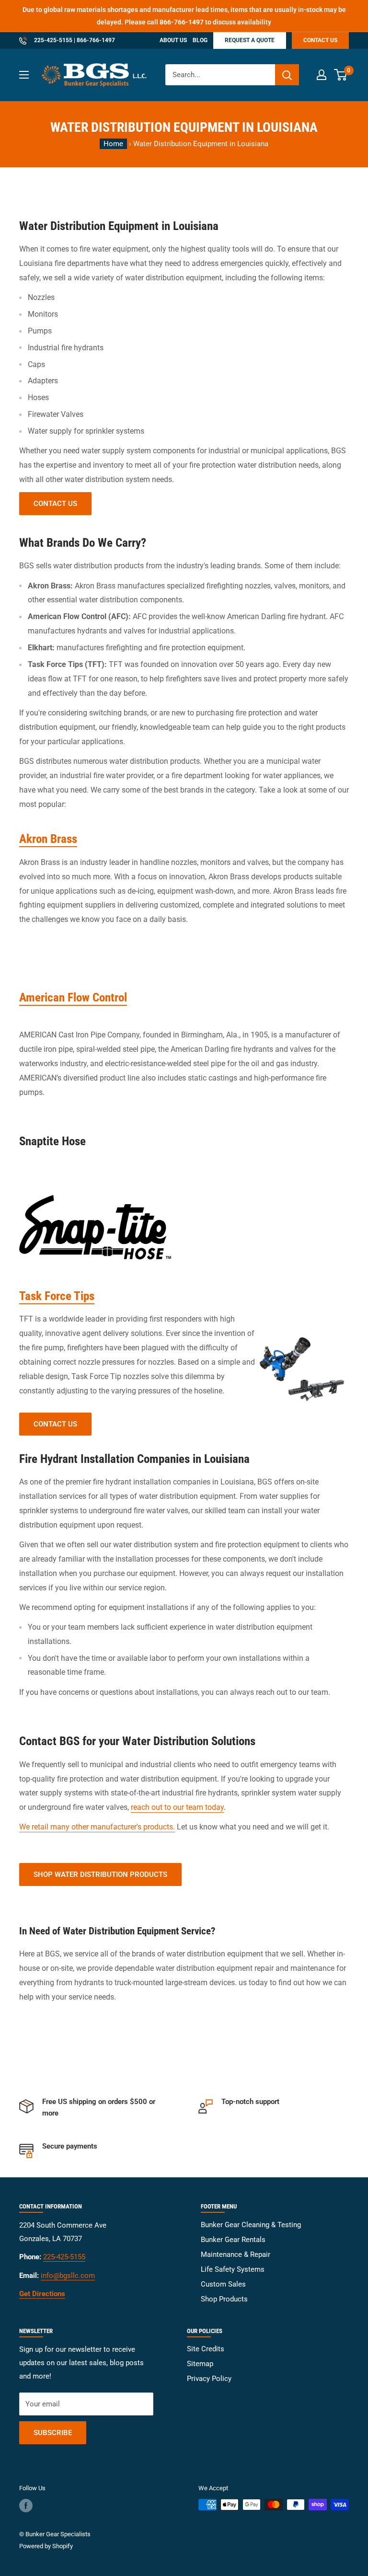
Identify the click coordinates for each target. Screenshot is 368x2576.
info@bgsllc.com (68, 2276)
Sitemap (200, 2364)
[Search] (287, 75)
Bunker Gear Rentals (233, 2240)
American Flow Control (73, 997)
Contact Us (320, 40)
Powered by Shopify (46, 2546)
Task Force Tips (57, 1296)
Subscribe (53, 2433)
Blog (200, 40)
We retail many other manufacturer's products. (97, 1827)
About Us (173, 40)
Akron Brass (48, 839)
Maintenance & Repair (236, 2254)
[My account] (322, 75)
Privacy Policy (209, 2379)
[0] (341, 75)
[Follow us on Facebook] (26, 2506)
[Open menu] (24, 75)
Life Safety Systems (233, 2269)
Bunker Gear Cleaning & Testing (251, 2225)
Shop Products (224, 2299)
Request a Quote (250, 40)
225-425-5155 (52, 40)
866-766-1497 (182, 22)
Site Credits (206, 2349)
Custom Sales (223, 2284)
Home (113, 144)
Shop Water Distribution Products (100, 1874)
